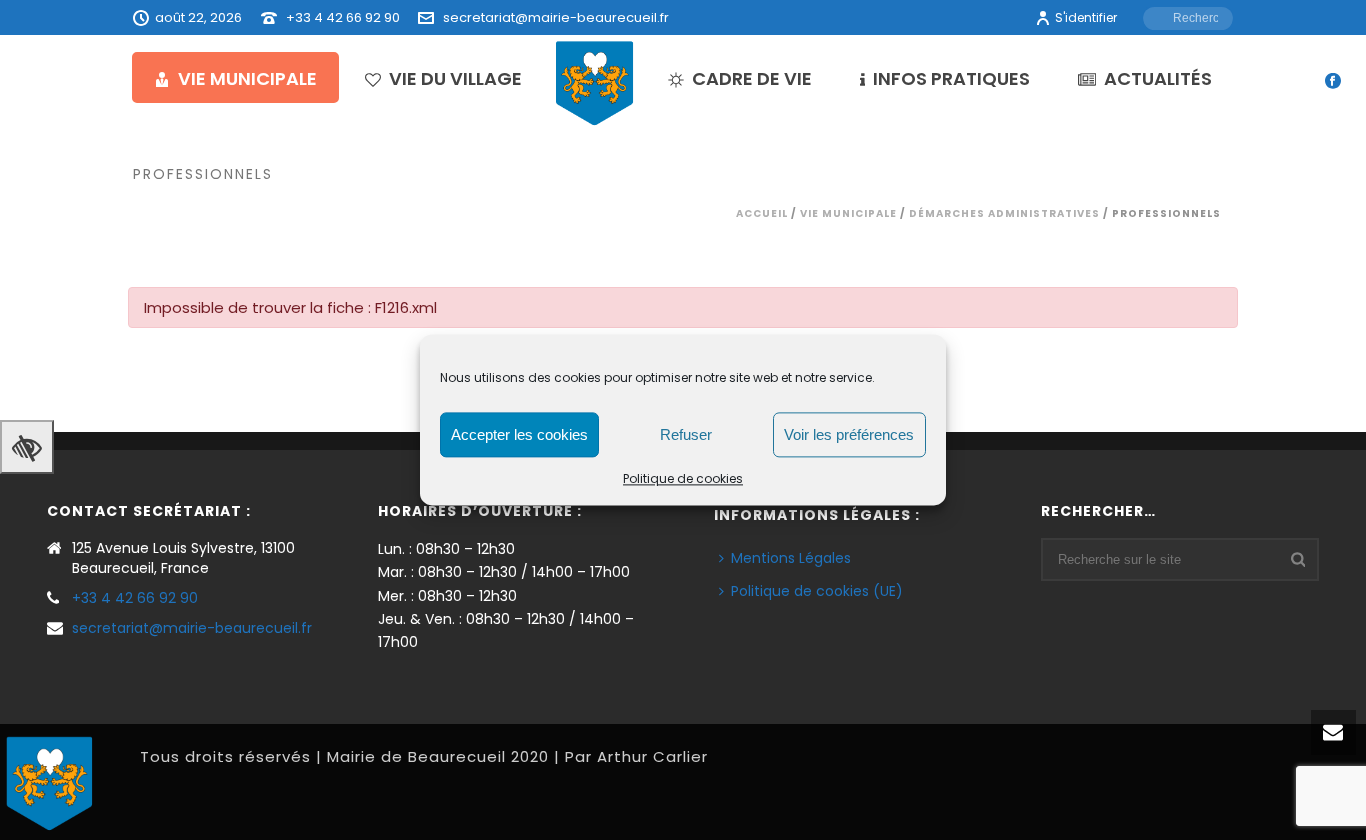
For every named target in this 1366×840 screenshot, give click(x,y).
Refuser (686, 434)
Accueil (762, 213)
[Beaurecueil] (595, 82)
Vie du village (455, 78)
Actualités (1158, 78)
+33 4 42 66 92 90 (343, 17)
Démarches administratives (1004, 213)
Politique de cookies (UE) (817, 591)
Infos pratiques (951, 78)
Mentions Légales (791, 558)
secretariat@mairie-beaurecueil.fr (556, 17)
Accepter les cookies (519, 434)
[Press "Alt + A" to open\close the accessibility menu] (27, 447)
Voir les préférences (849, 434)
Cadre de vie (752, 78)
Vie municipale (247, 78)
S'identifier (1086, 17)
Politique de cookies (683, 478)
